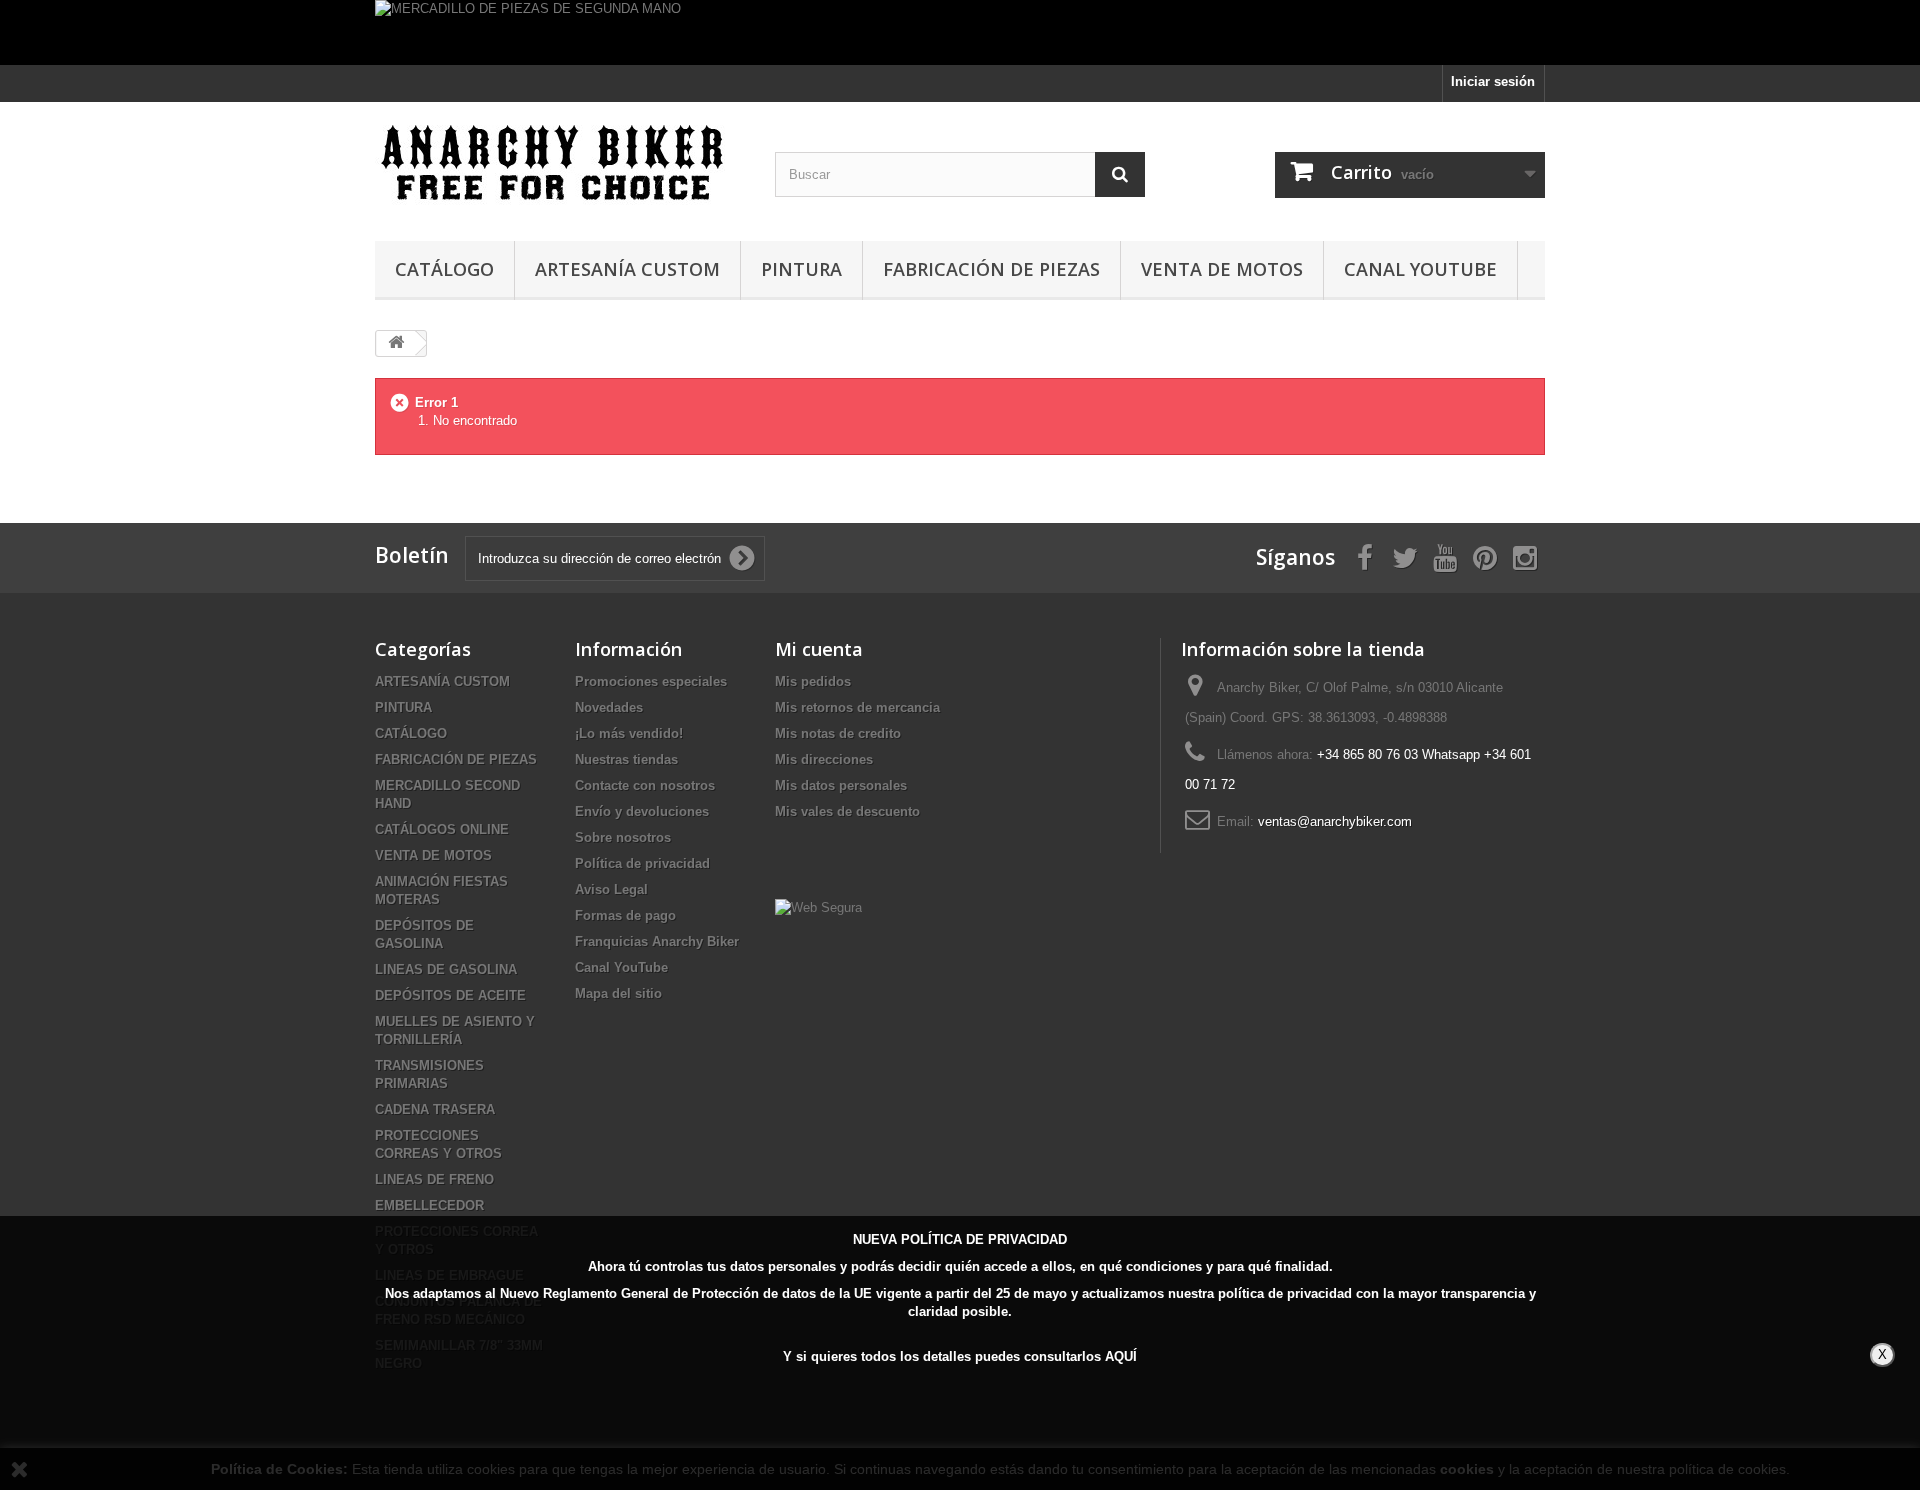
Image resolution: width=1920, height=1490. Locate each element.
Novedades (609, 707)
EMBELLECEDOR (429, 1205)
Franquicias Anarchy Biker (657, 941)
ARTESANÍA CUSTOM (627, 269)
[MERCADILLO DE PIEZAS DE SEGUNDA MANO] (960, 32)
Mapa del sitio (618, 993)
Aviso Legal (611, 889)
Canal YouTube (1420, 269)
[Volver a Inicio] (396, 343)
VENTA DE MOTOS (1222, 269)
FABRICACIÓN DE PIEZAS (991, 269)
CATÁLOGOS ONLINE (442, 829)
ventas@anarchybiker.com (1335, 821)
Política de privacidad (642, 863)
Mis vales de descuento (847, 811)
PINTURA (801, 269)
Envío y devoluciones (642, 811)
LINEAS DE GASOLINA (446, 969)
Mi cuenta (819, 649)
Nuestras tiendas (626, 759)
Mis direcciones (824, 759)
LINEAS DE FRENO (434, 1179)
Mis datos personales (841, 785)
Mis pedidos (813, 681)
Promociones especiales (651, 681)
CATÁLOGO (444, 269)
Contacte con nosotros (645, 785)
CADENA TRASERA (435, 1109)
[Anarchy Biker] (560, 166)
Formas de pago (625, 915)
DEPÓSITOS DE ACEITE (450, 995)
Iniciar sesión (1493, 81)
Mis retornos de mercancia (857, 707)
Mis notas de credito (838, 733)
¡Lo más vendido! (629, 733)
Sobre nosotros (623, 837)
